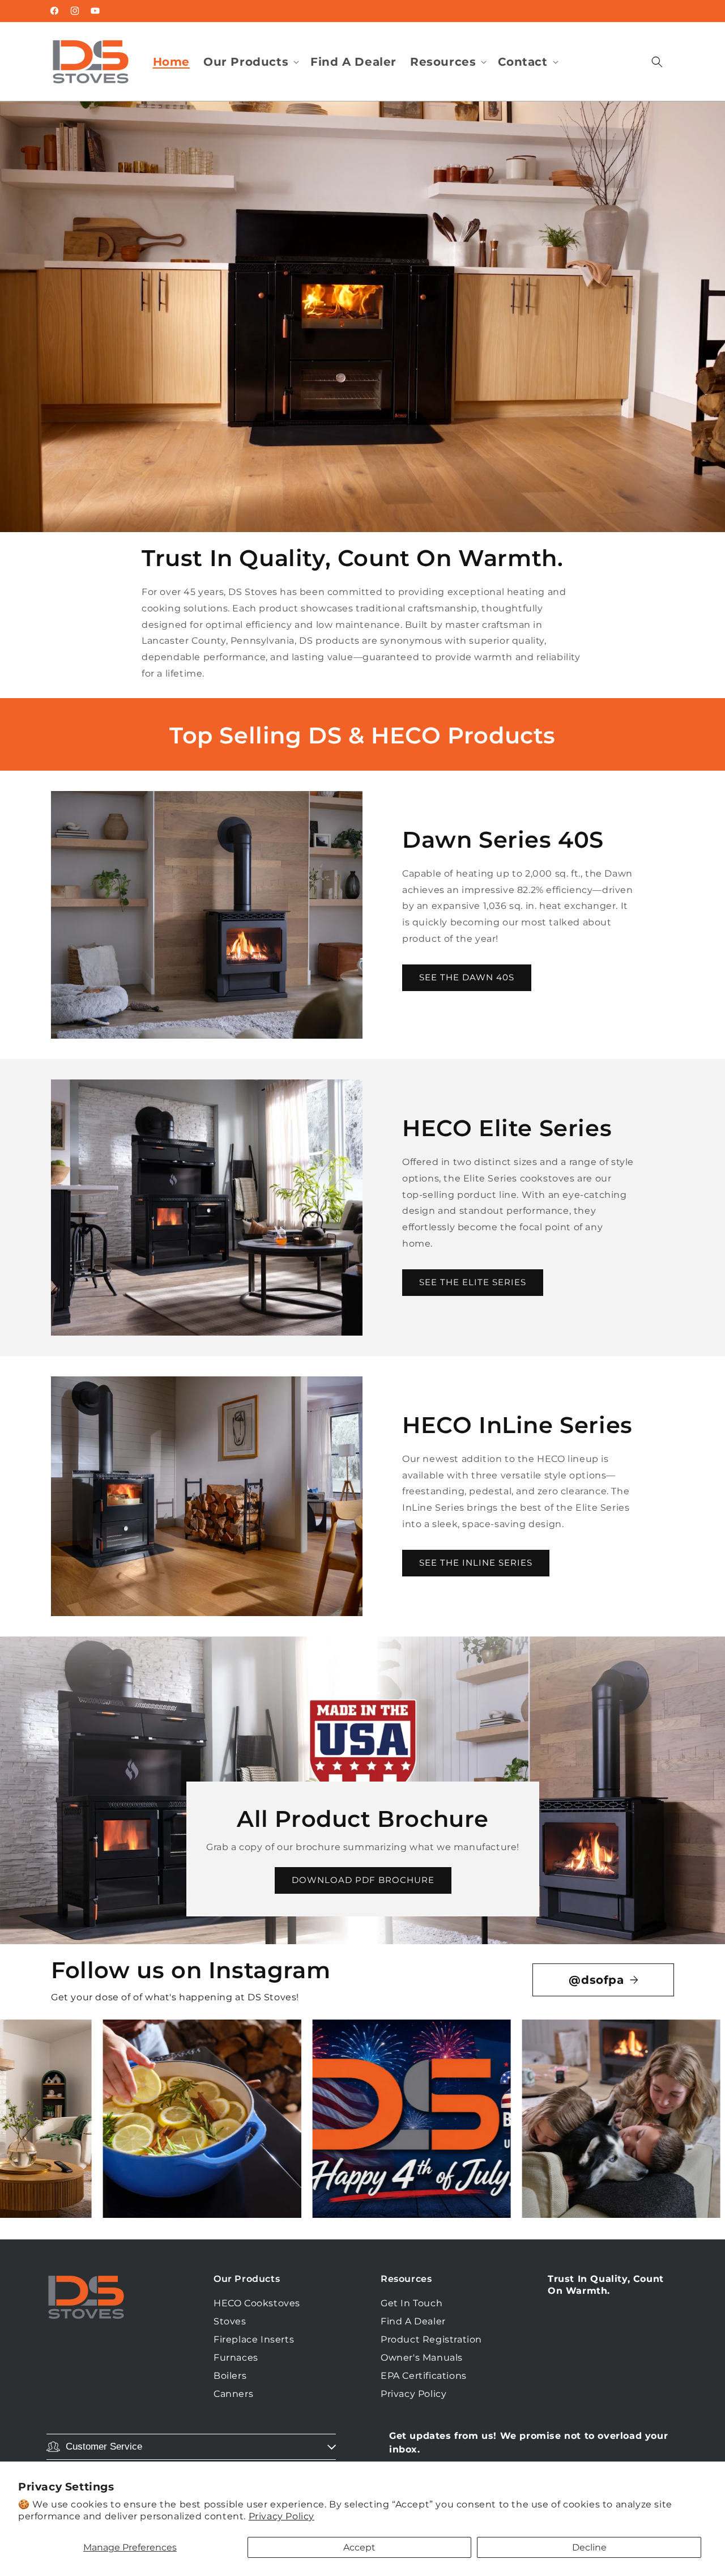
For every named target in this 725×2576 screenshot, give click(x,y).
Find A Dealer (413, 2321)
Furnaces (236, 2358)
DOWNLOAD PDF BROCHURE (362, 1880)
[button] (250, 62)
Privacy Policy (282, 2516)
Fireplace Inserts (254, 2339)
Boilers (230, 2376)
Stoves (230, 2321)
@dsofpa (596, 1980)
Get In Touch (411, 2303)
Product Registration (431, 2339)
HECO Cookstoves (257, 2303)
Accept (359, 2547)
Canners (233, 2394)
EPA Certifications (424, 2376)
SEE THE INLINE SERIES (476, 1563)
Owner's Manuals (422, 2358)
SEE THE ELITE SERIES (473, 1282)
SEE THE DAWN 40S (467, 977)
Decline (589, 2547)
